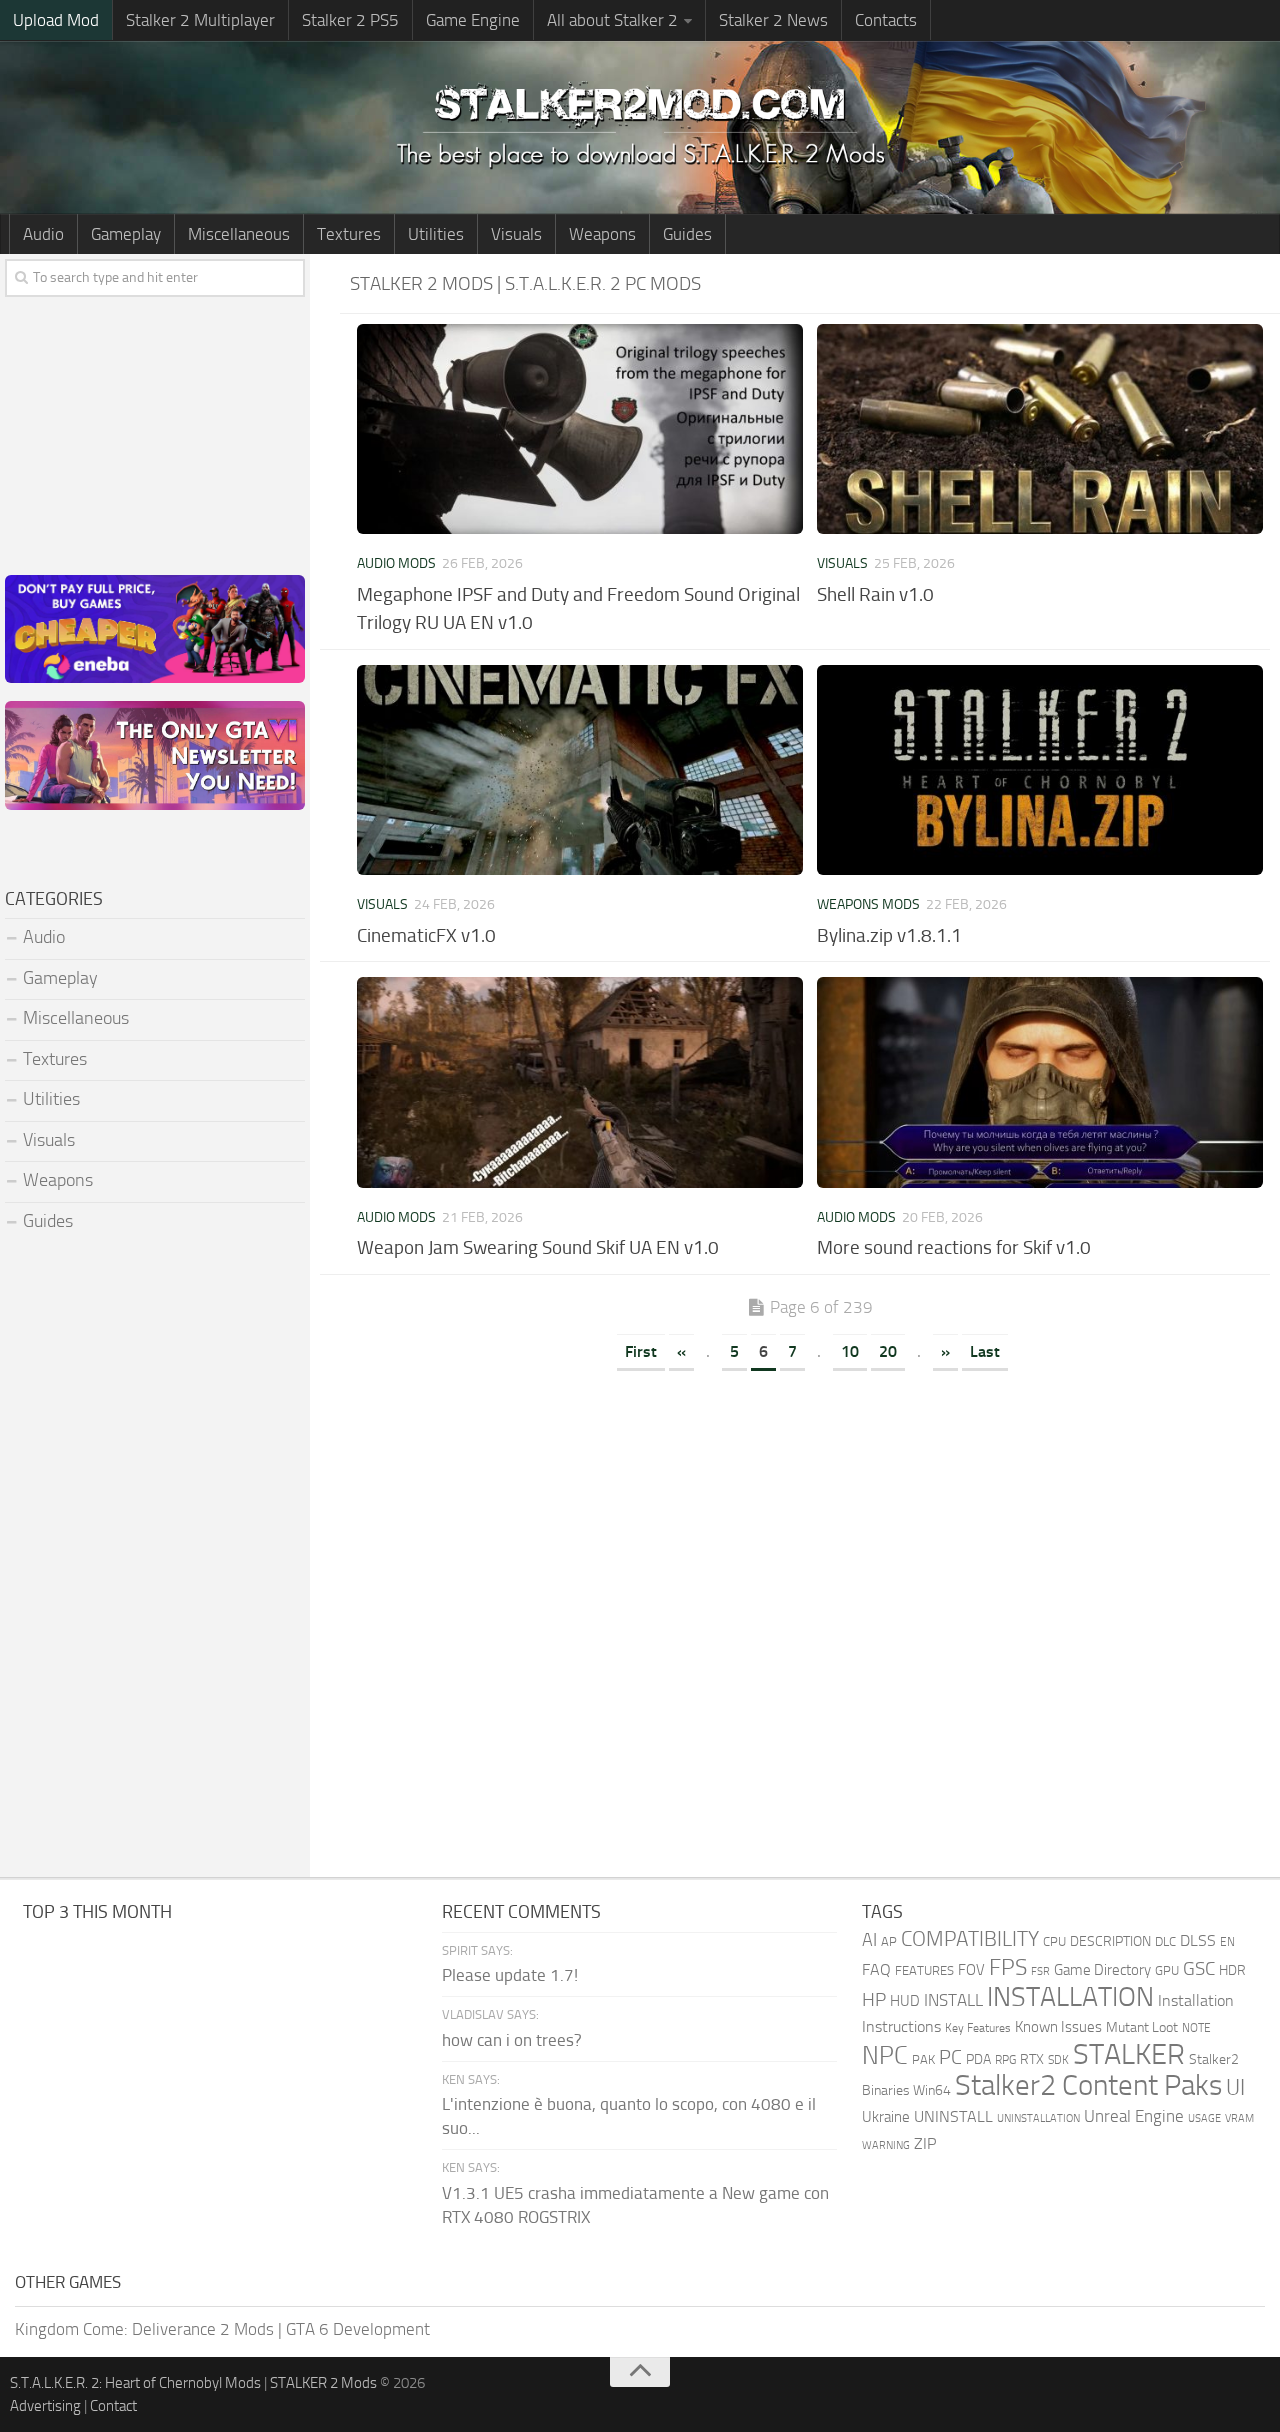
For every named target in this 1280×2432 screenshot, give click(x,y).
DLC (1165, 1941)
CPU (1054, 1941)
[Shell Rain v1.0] (1040, 429)
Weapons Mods (868, 904)
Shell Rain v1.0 (875, 594)
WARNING (886, 2145)
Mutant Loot (1142, 2027)
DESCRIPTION (1110, 1941)
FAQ (876, 1969)
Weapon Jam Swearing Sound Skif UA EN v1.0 (538, 1247)
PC (950, 2057)
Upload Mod (56, 20)
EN (1227, 1942)
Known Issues (1058, 2027)
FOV (971, 1970)
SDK (1058, 2060)
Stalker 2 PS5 (350, 20)
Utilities (436, 234)
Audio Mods (396, 563)
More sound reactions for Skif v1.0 (954, 1247)
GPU (1167, 1970)
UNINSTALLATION (1038, 2118)
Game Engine (473, 20)
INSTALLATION (1070, 1997)
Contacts (886, 20)
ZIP (925, 2143)
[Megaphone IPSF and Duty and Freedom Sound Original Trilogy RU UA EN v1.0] (580, 429)
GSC (1199, 1968)
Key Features (978, 2028)
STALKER (1129, 2054)
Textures (349, 234)
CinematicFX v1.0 (426, 935)
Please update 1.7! (510, 1975)
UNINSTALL (953, 2116)
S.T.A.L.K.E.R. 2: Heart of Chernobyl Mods (135, 2383)
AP (889, 1941)
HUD (905, 2001)
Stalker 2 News (773, 20)
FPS (1008, 1967)
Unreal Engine (1134, 2116)
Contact (113, 2406)
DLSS (1198, 1940)
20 (888, 1351)
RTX (1032, 2059)
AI (869, 1940)
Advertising (45, 2406)
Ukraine (886, 2117)
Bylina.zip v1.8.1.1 (889, 935)
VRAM (1239, 2118)
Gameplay (126, 234)
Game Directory (1102, 1970)
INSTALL (953, 2000)
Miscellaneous (239, 234)
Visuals (516, 234)
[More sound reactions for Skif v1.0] (1040, 1082)
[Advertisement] (810, 1527)
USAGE (1204, 2118)
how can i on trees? (512, 2040)
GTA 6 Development (358, 2329)
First (641, 1351)
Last (985, 1351)
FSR (1040, 1971)
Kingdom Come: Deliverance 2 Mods (144, 2329)
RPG (1005, 2060)
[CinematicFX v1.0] (580, 770)
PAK (923, 2059)
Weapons (602, 234)
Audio (43, 234)
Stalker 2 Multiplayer (200, 20)
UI (1235, 2088)
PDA (978, 2059)
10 (850, 1351)
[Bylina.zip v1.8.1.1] (1040, 770)
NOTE (1196, 2028)
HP (874, 2000)
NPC (885, 2055)
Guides (687, 234)
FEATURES (924, 1970)
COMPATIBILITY (970, 1938)
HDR (1232, 1970)
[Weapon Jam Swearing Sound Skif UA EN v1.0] (580, 1082)
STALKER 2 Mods (323, 2383)
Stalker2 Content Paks (1088, 2085)
